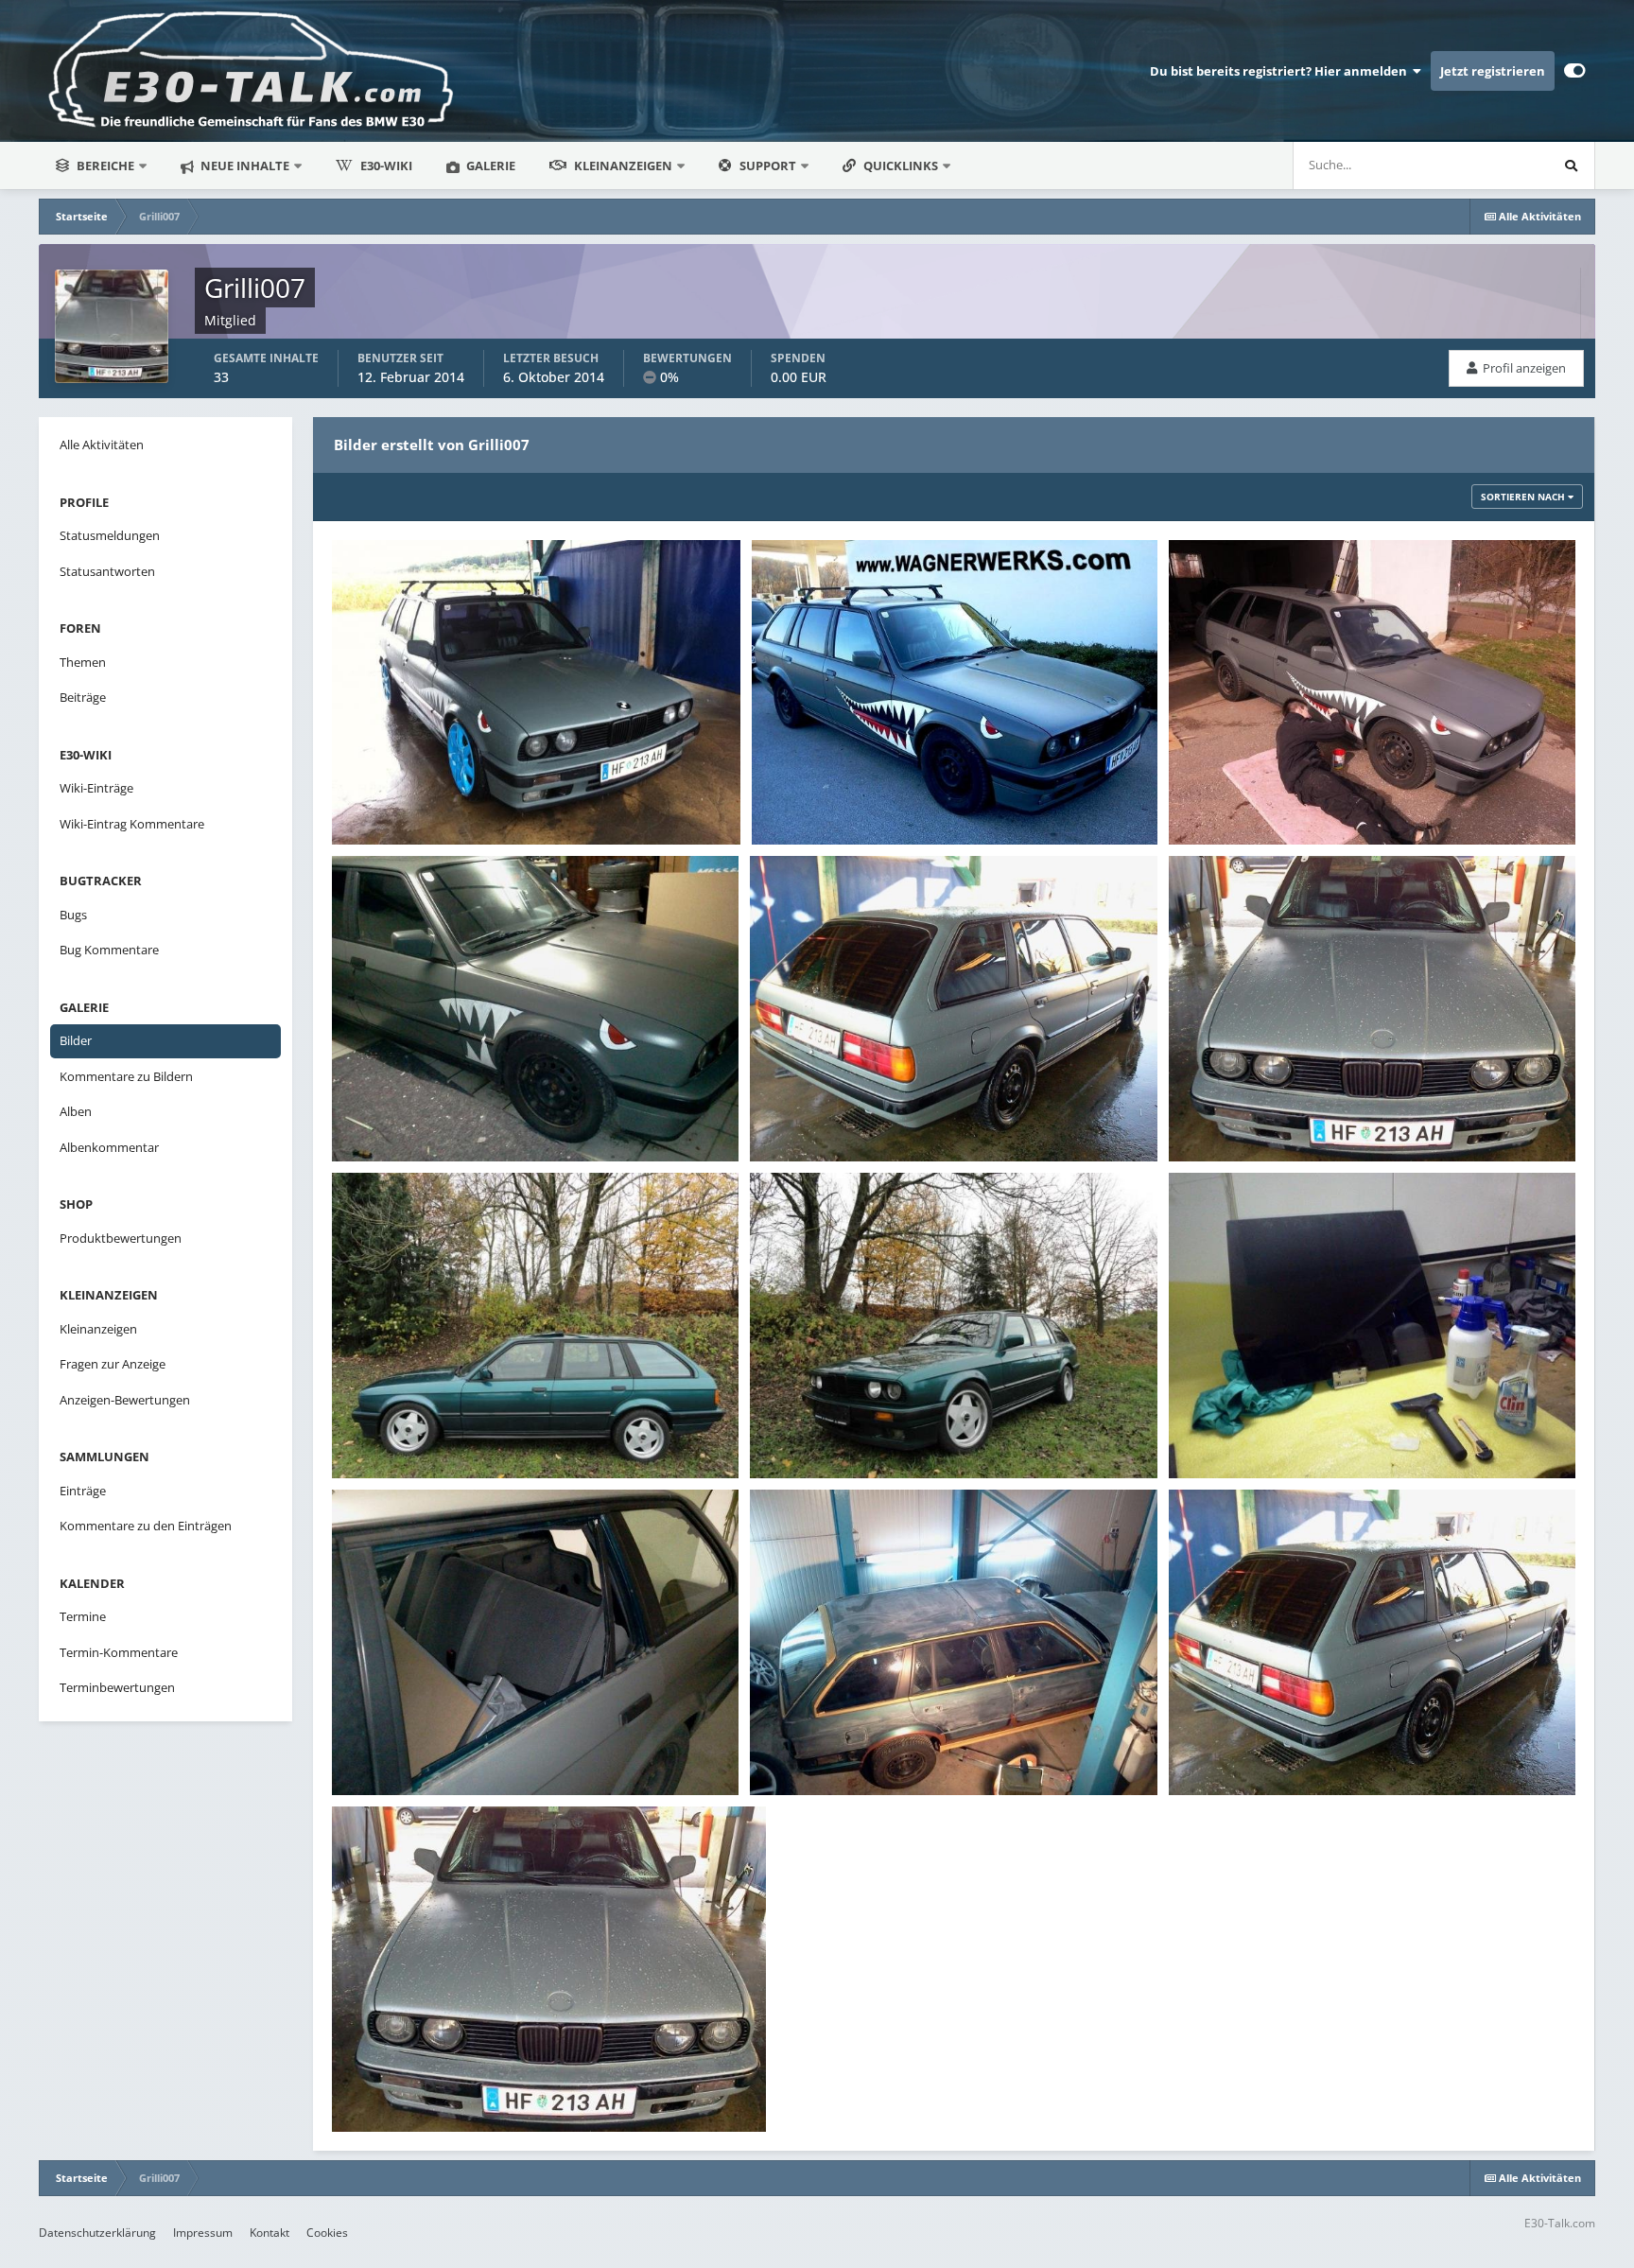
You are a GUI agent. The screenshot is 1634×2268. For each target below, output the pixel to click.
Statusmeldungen (1475, 165)
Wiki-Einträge (96, 788)
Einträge (83, 1491)
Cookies (327, 2233)
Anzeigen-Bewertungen (125, 1400)
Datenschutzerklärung (97, 2233)
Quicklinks (902, 166)
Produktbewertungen (121, 1238)
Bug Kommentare (109, 950)
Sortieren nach (1524, 497)
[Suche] (1571, 166)
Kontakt (269, 2233)
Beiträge (83, 697)
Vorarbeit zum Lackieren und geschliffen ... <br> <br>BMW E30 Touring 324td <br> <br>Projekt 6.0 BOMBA (951, 1741)
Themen (83, 662)
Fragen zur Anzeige (113, 1364)
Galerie (489, 166)
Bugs (73, 915)
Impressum (203, 2233)
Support (768, 166)
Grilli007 (392, 823)
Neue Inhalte (243, 166)
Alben (76, 1111)
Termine (83, 1616)
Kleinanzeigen (623, 166)
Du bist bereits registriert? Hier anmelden (1281, 71)
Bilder (76, 1040)
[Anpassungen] (1575, 71)
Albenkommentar (109, 1147)
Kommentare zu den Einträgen (146, 1526)
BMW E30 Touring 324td (1252, 800)
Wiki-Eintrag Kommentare (132, 824)
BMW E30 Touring (817, 800)
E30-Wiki (386, 166)
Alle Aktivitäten (102, 445)
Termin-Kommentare (119, 1652)
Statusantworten (107, 571)
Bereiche (105, 166)
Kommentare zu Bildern (126, 1076)
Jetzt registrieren (1493, 71)
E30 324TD (374, 800)
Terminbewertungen (117, 1687)
